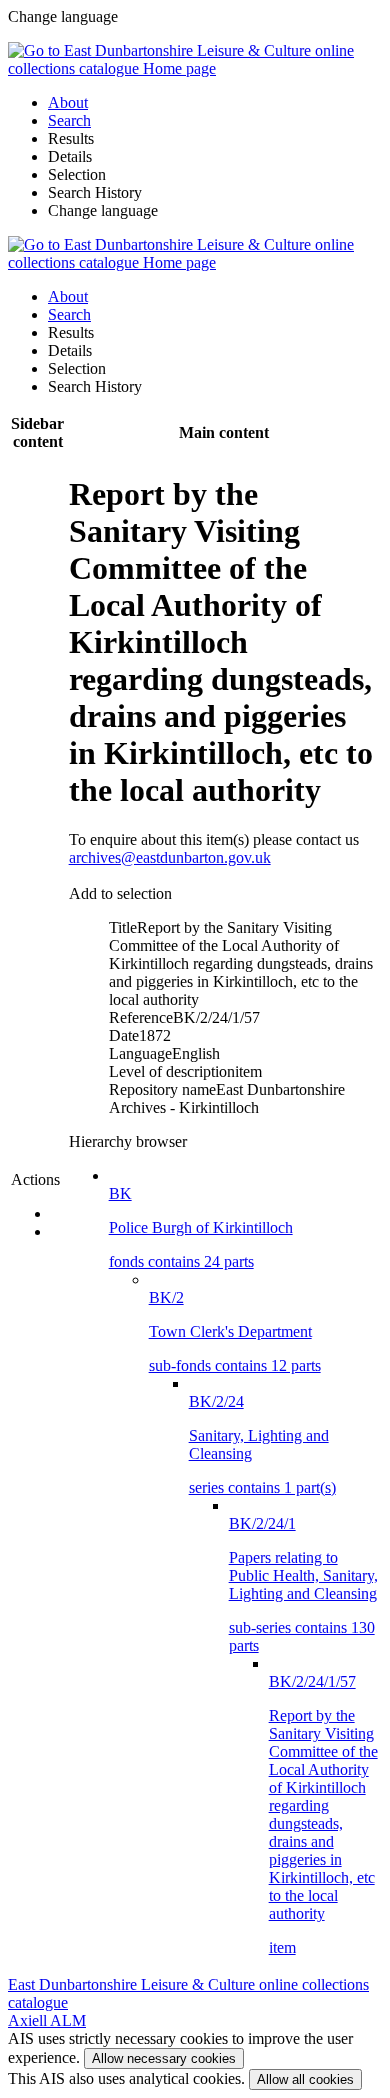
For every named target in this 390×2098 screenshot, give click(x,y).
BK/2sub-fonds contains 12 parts (235, 1331)
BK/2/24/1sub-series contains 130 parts (303, 1584)
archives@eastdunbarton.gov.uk (170, 857)
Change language (103, 210)
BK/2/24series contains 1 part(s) (262, 1444)
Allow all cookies (305, 2079)
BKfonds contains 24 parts (201, 1227)
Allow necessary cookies (164, 2058)
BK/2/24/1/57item (323, 1814)
